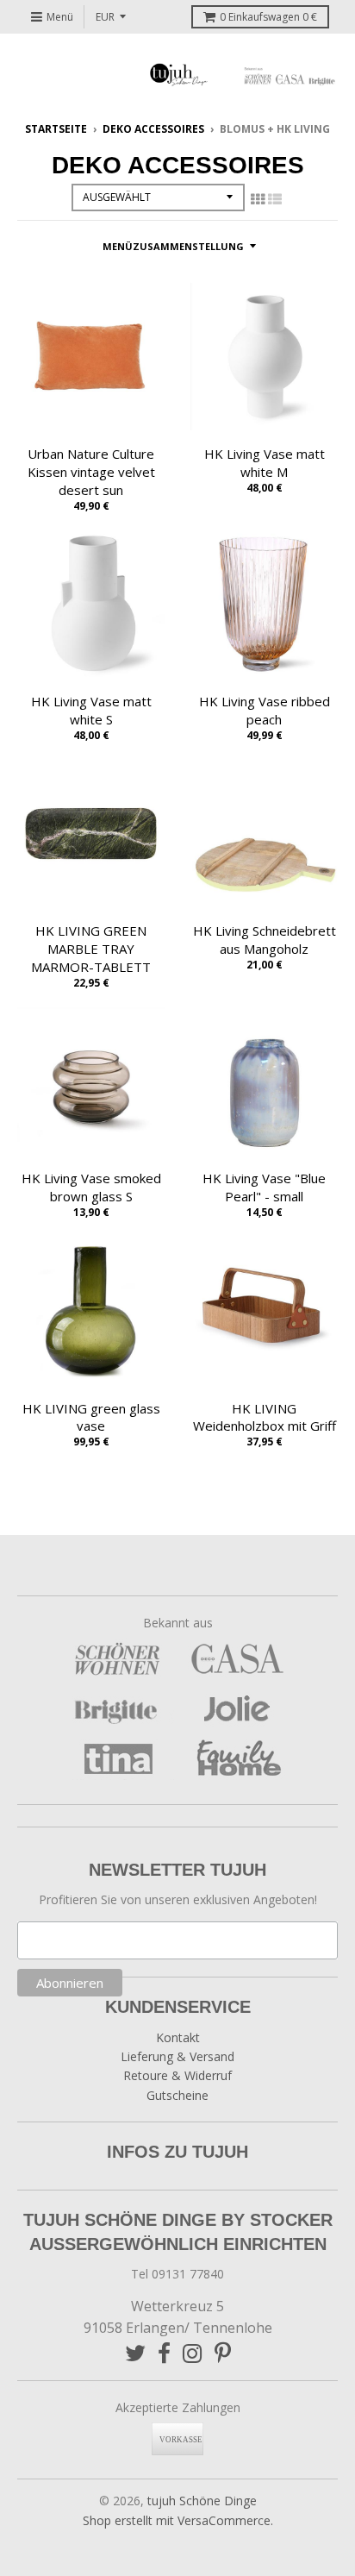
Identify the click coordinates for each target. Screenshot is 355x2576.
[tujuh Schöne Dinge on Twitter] (135, 2353)
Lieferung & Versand (177, 2056)
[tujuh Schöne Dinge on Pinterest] (223, 2353)
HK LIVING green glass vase (91, 1417)
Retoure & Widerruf (177, 2075)
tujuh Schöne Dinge (202, 2501)
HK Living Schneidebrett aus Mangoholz (265, 940)
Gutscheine (177, 2095)
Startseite (56, 129)
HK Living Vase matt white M (265, 463)
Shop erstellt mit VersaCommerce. (178, 2520)
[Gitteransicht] (258, 199)
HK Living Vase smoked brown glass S (91, 1187)
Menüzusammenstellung (173, 246)
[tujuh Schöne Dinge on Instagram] (193, 2353)
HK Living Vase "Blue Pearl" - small (264, 1187)
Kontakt (178, 2037)
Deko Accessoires (153, 129)
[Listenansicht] (275, 199)
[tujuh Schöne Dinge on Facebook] (164, 2353)
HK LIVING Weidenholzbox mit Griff (265, 1417)
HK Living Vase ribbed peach (265, 710)
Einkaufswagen (268, 17)
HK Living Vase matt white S (91, 710)
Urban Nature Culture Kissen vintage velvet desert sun (91, 472)
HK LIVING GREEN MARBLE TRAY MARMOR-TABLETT (91, 949)
